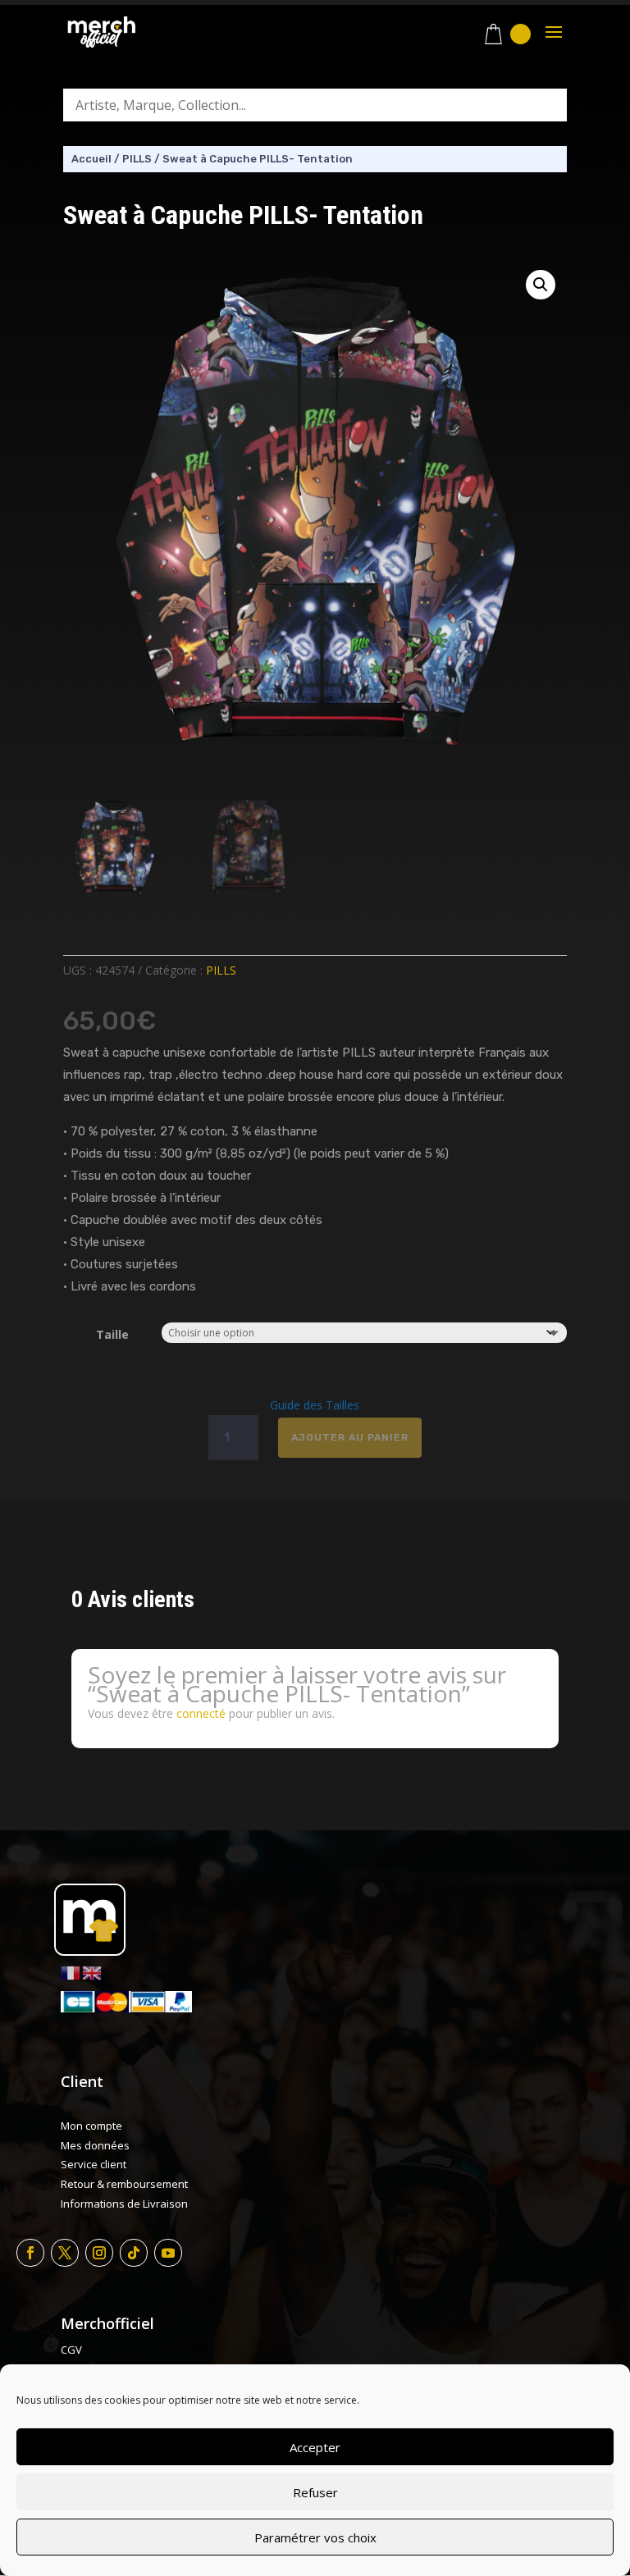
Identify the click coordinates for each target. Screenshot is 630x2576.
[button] (541, 285)
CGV (71, 2350)
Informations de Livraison (124, 2204)
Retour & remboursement (124, 2184)
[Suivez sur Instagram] (99, 2253)
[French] (71, 1972)
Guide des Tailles (315, 1405)
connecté (201, 1713)
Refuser (315, 2492)
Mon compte (91, 2126)
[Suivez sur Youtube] (168, 2253)
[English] (93, 1972)
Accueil (91, 159)
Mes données (95, 2145)
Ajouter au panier (350, 1437)
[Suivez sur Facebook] (30, 2253)
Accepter (315, 2447)
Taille (112, 1334)
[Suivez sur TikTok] (134, 2253)
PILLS (137, 159)
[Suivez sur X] (65, 2253)
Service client (94, 2164)
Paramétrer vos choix (315, 2537)
